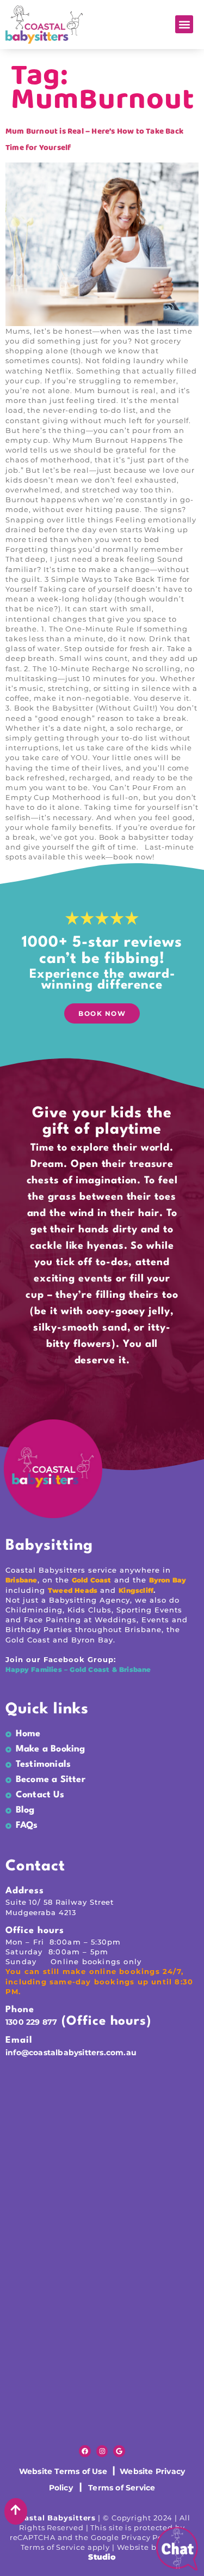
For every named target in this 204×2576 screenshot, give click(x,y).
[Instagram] (102, 2451)
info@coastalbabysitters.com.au (71, 2053)
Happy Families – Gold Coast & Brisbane (79, 1669)
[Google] (119, 2451)
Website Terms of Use (64, 2471)
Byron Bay (168, 1580)
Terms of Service (122, 2488)
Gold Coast (92, 1580)
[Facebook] (85, 2451)
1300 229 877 (31, 2022)
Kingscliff (136, 1590)
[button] (184, 24)
